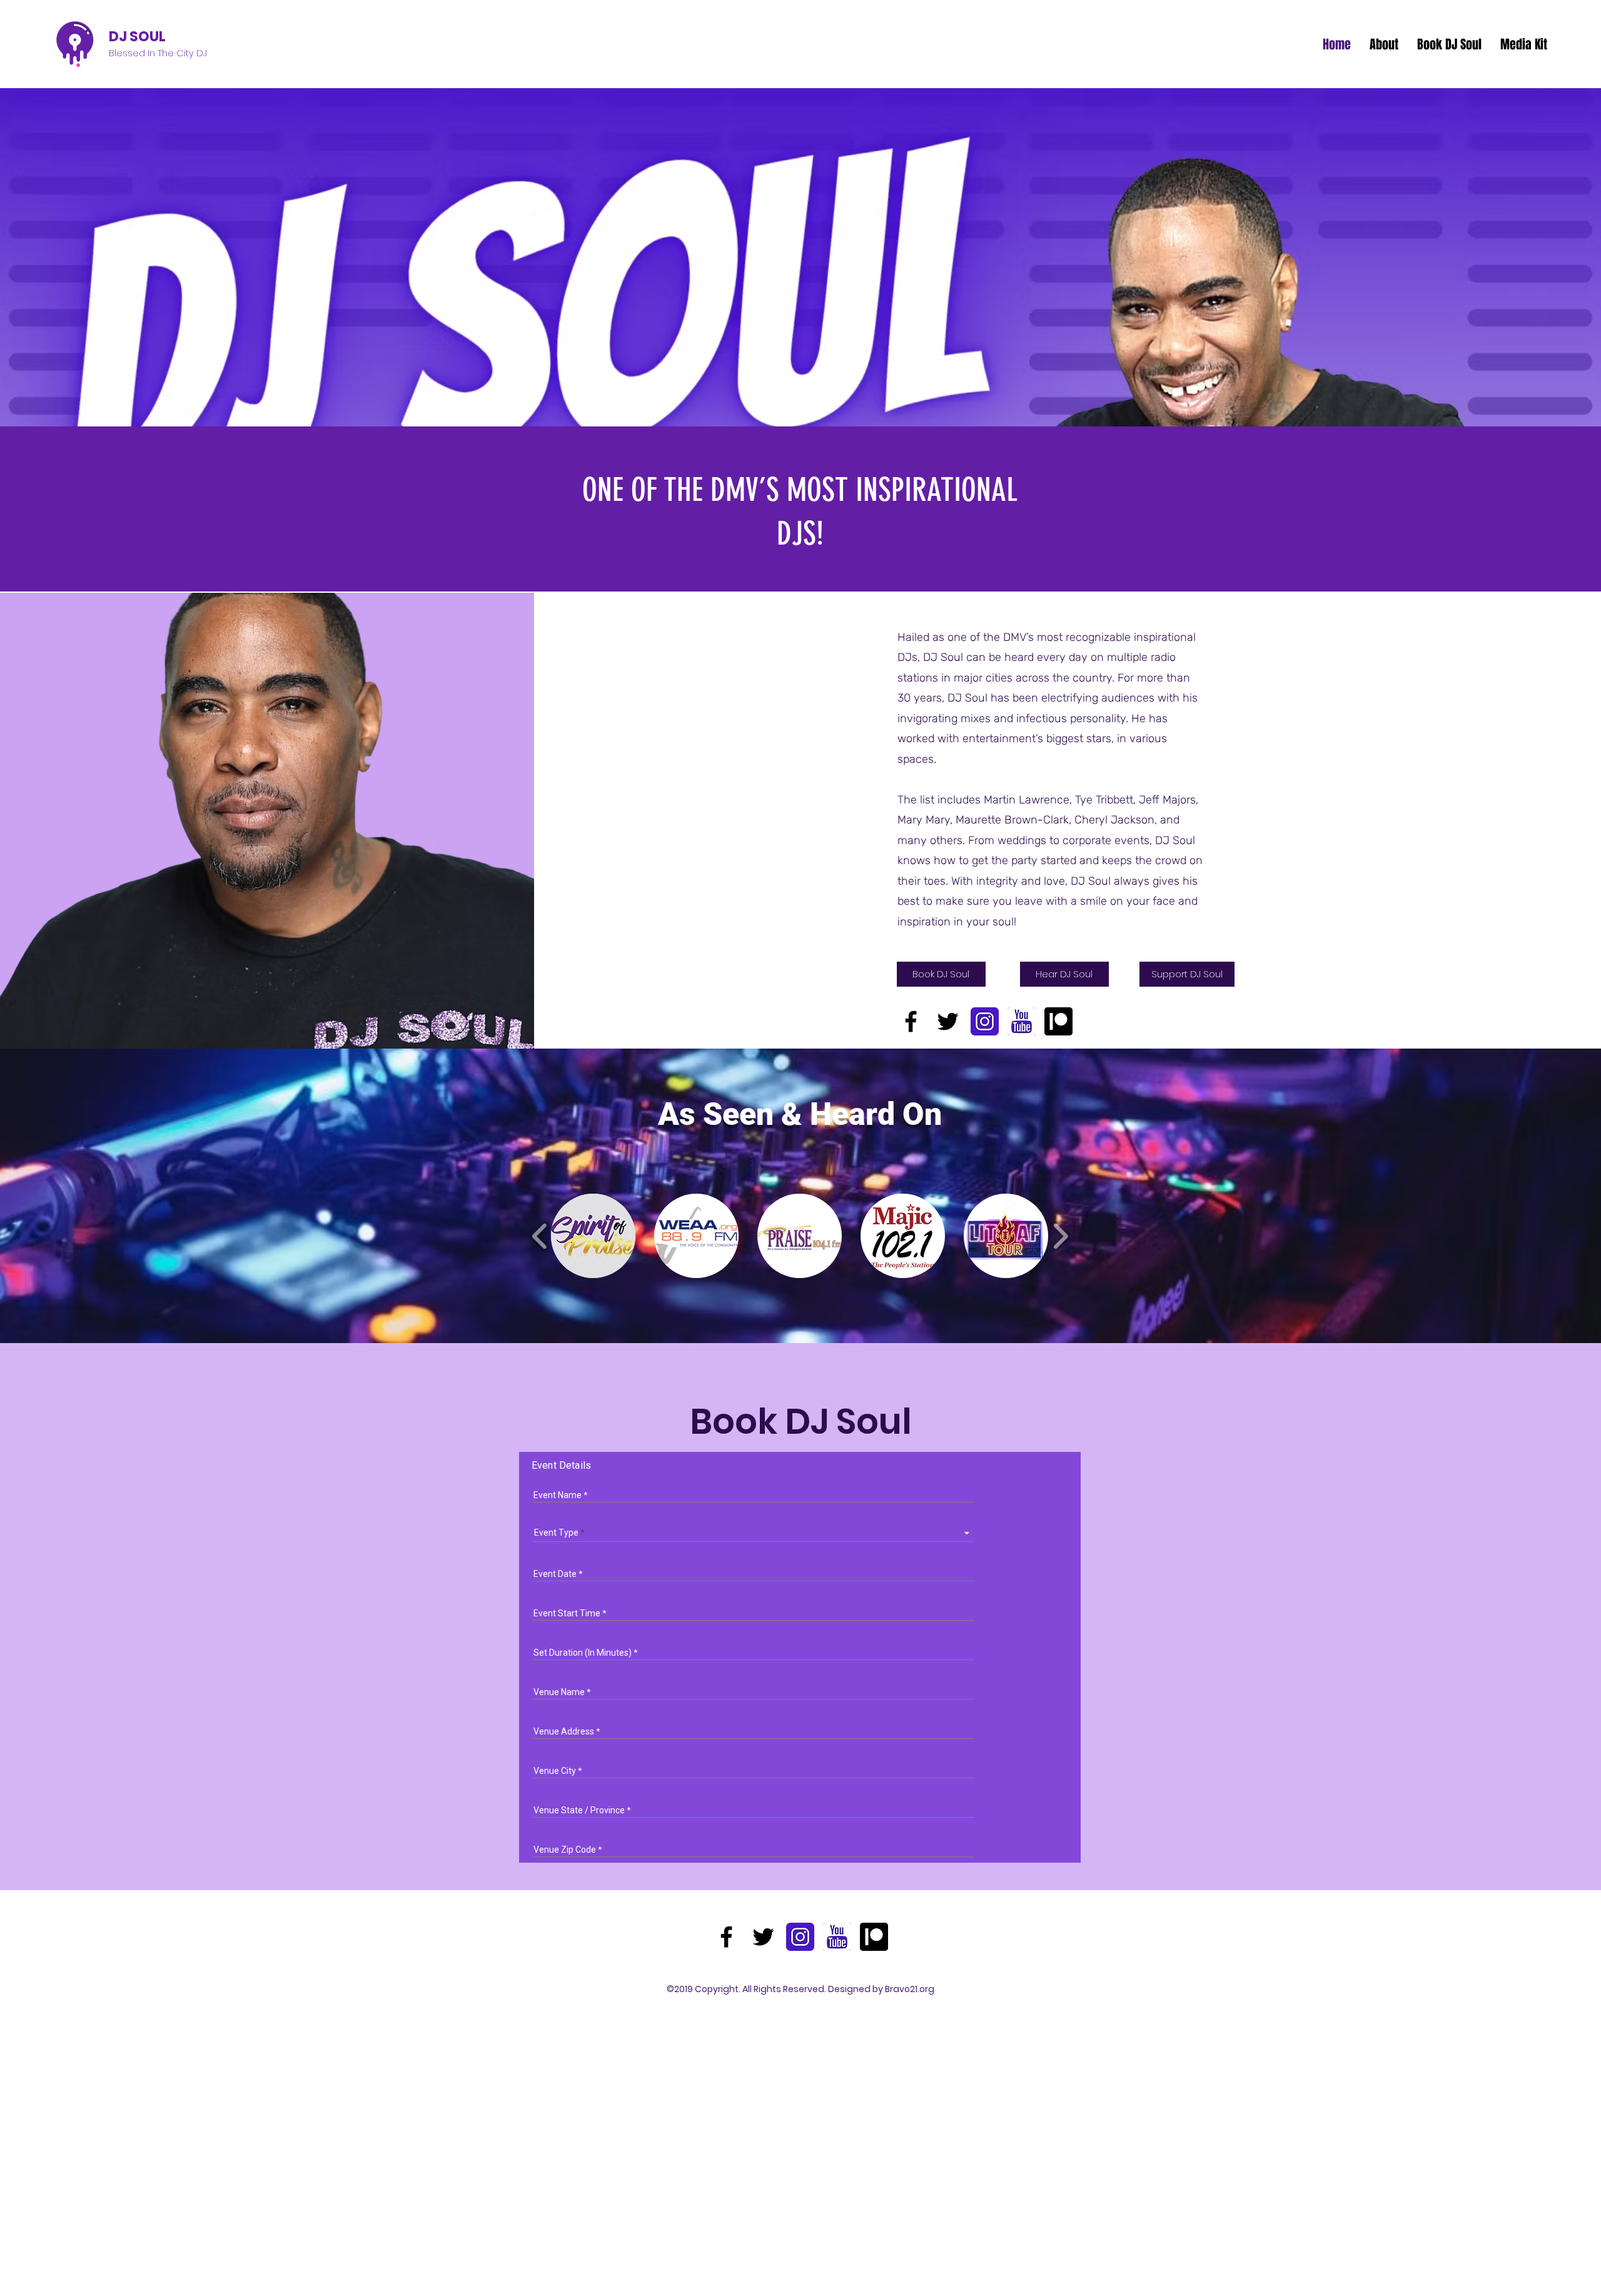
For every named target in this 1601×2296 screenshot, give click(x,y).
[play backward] (540, 1236)
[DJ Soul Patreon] (1058, 1021)
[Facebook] (911, 1021)
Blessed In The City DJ (158, 53)
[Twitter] (948, 1021)
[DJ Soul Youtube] (1022, 1021)
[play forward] (1060, 1236)
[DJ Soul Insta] (985, 1021)
